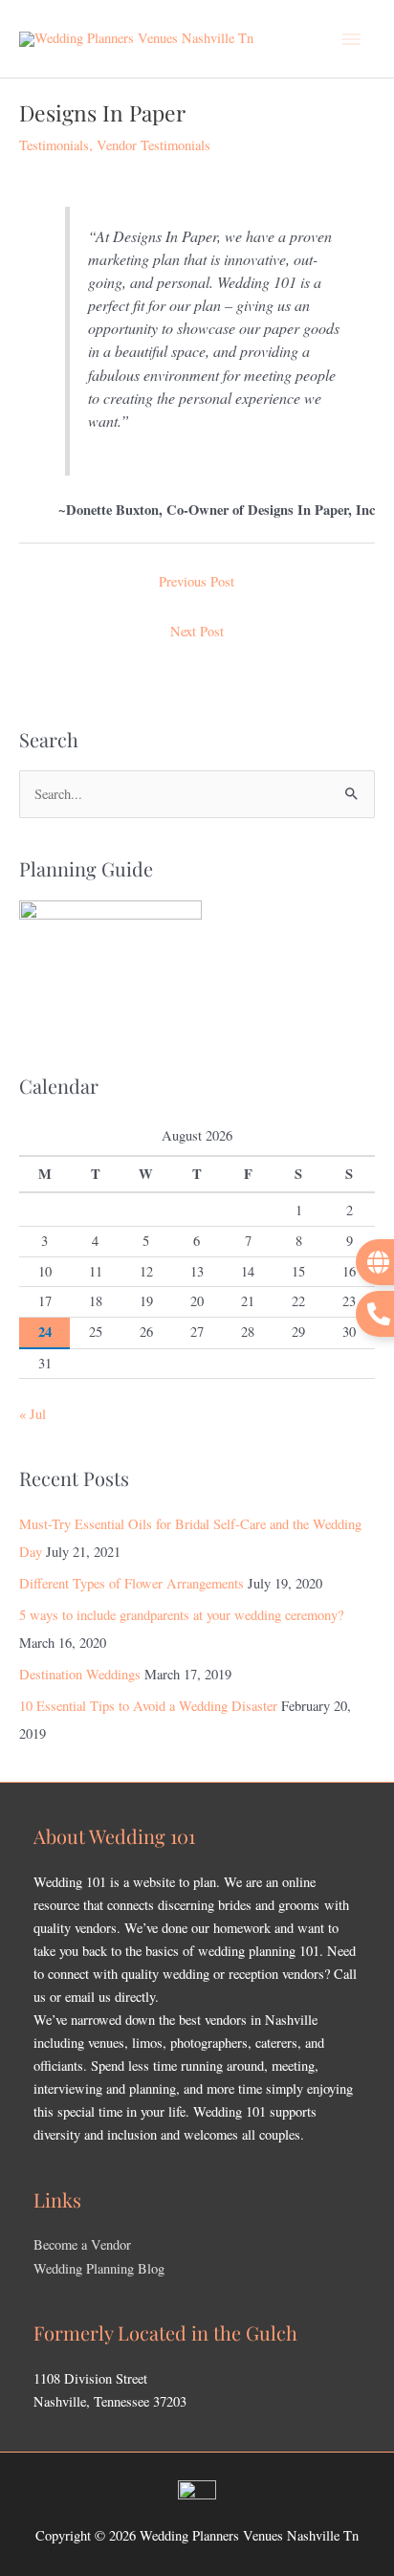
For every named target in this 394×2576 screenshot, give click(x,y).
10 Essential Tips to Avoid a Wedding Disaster (148, 1706)
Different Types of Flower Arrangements (131, 1583)
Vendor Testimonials (153, 145)
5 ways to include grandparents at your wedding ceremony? (181, 1615)
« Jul (33, 1414)
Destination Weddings (80, 1674)
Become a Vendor (82, 2244)
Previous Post (197, 581)
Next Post (197, 631)
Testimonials (54, 145)
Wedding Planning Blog (99, 2268)
